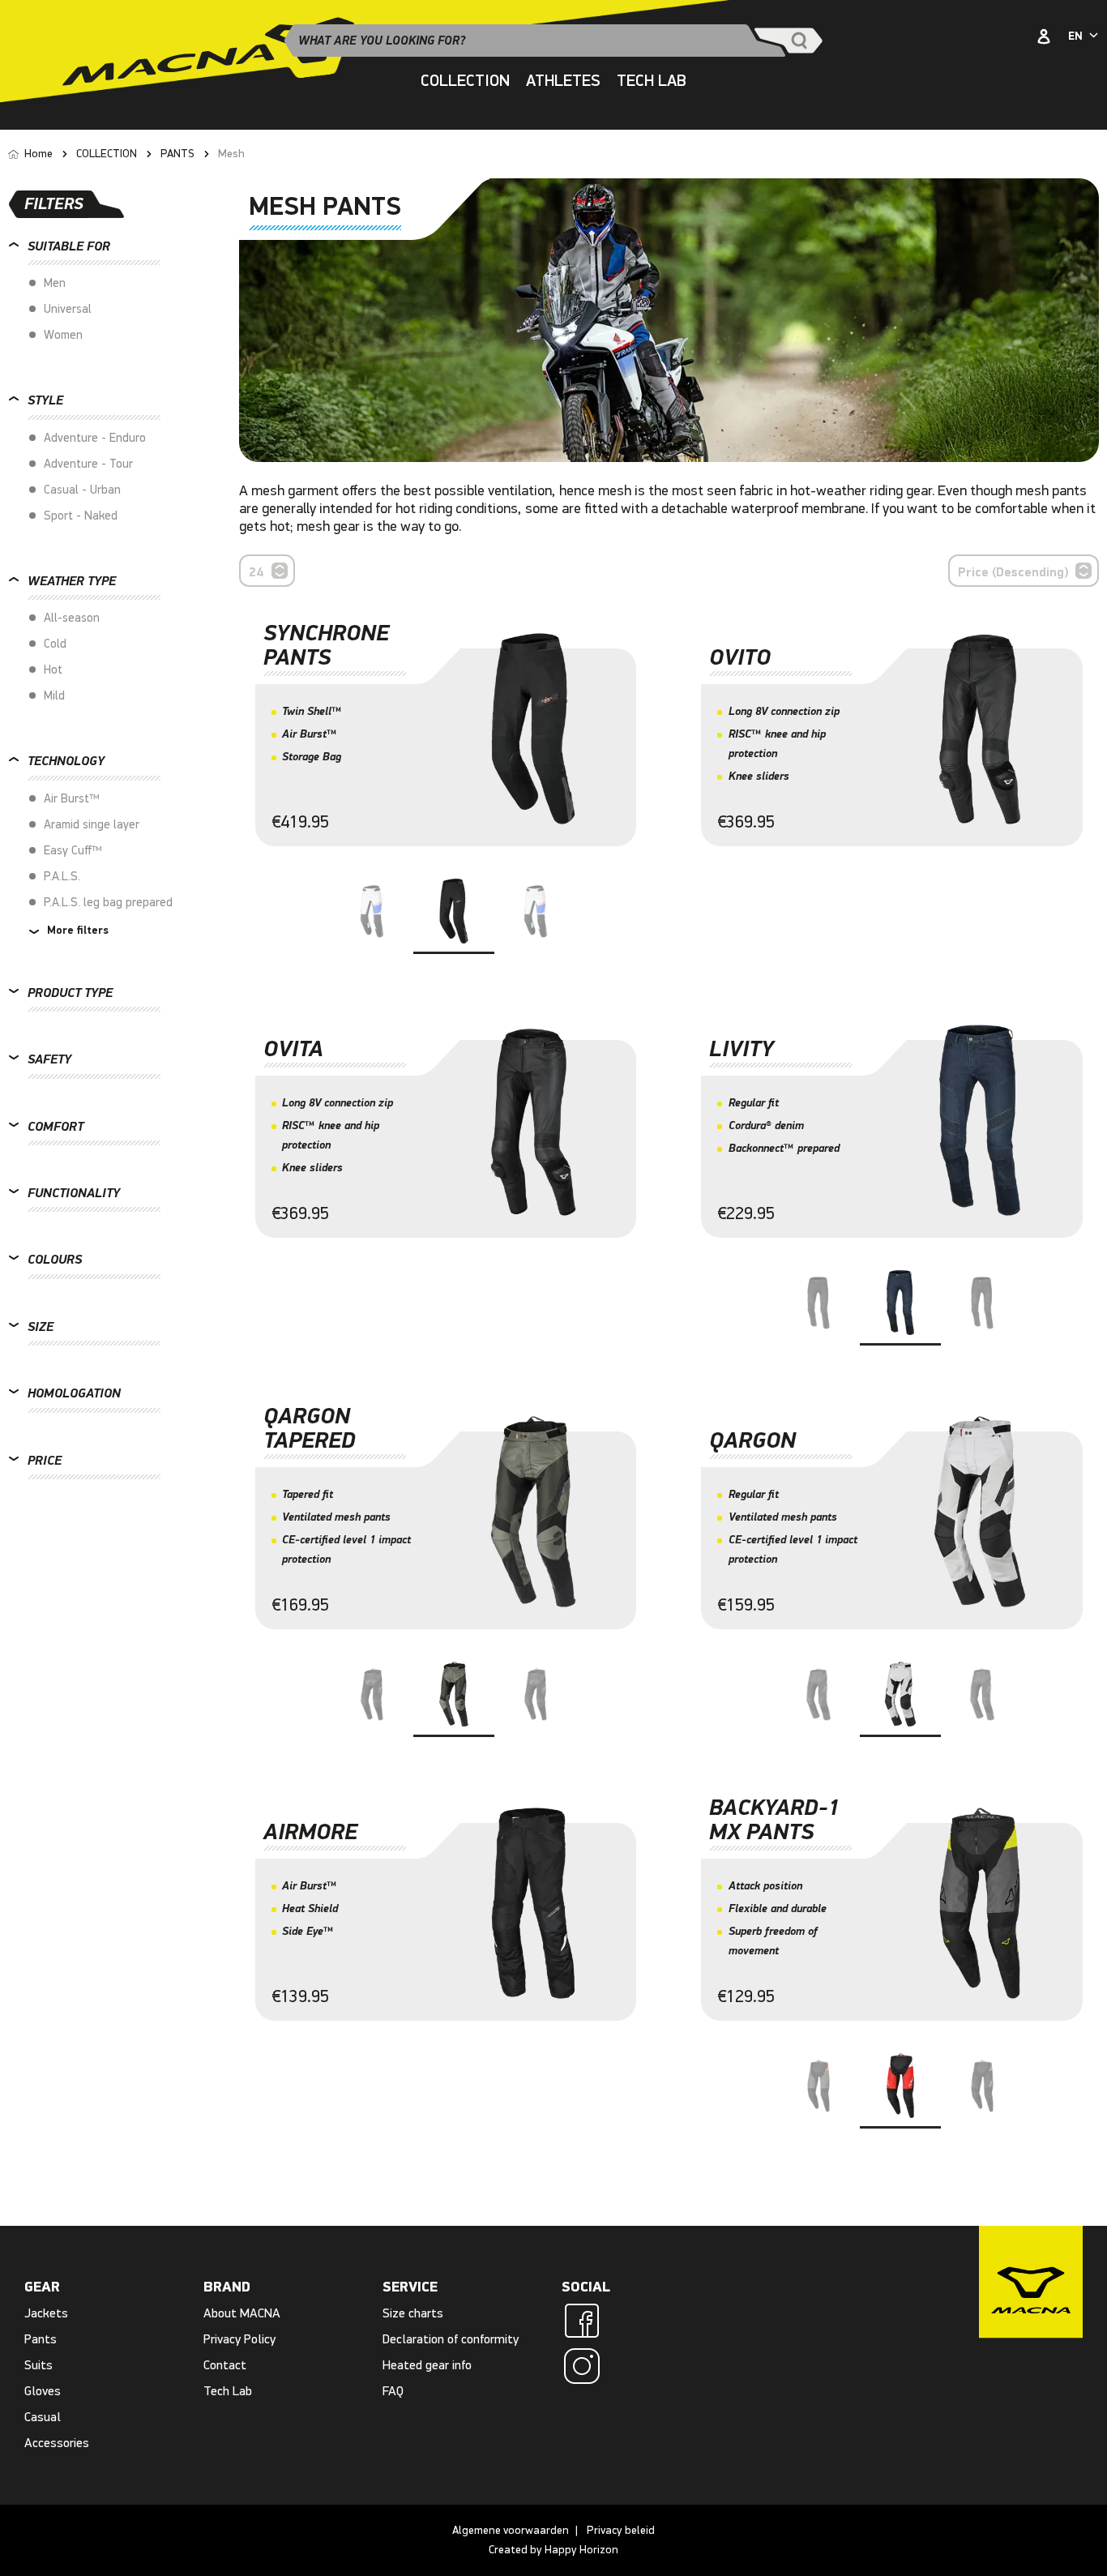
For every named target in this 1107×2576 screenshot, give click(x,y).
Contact (225, 2365)
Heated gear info (427, 2365)
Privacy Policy (239, 2339)
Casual (43, 2417)
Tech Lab (652, 81)
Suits (38, 2365)
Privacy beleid (621, 2530)
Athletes (563, 81)
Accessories (57, 2443)
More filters (76, 931)
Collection (465, 81)
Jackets (46, 2313)
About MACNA (242, 2313)
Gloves (43, 2391)
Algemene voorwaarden (511, 2530)
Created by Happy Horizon (553, 2550)
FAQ (393, 2391)
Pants (41, 2339)
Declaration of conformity (451, 2339)
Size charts (413, 2313)
